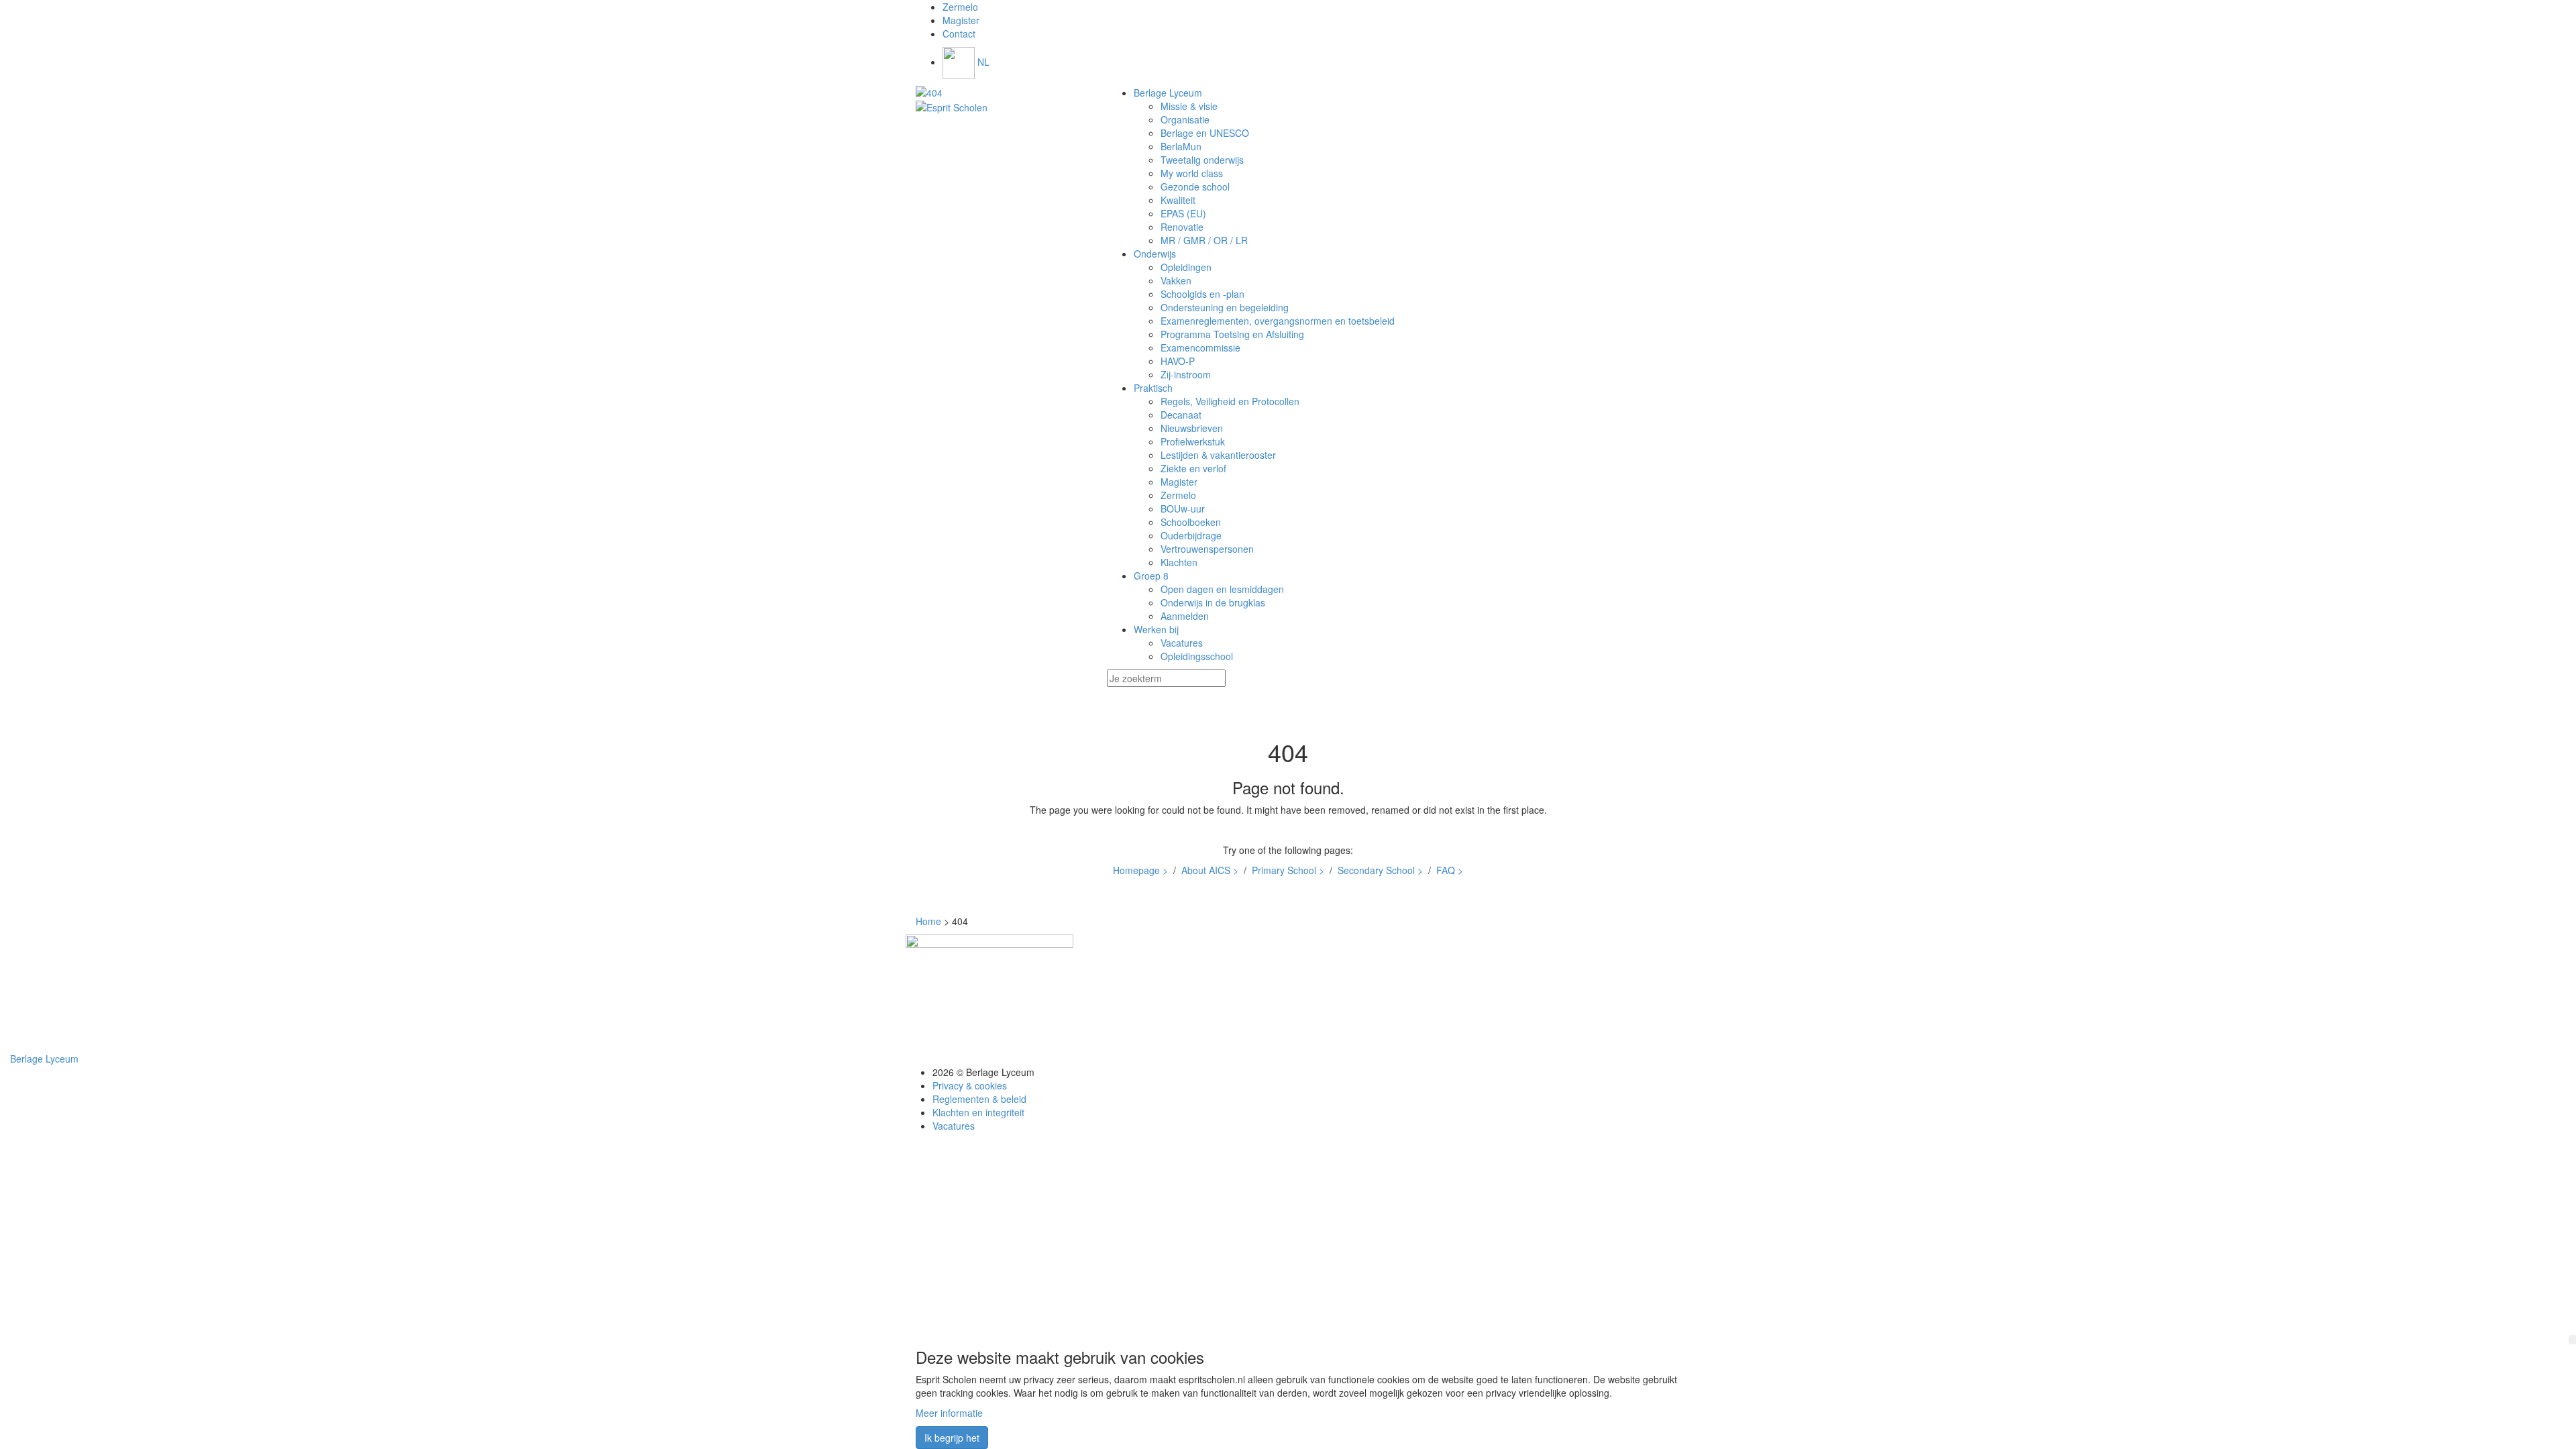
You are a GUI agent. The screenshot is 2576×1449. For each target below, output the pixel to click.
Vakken (1176, 280)
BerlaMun (1181, 146)
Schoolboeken (1191, 522)
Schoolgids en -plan (1202, 294)
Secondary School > (1380, 870)
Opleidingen (1186, 267)
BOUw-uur (1183, 508)
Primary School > (1288, 870)
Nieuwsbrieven (1192, 428)
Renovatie (1182, 227)
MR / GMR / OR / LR (1204, 240)
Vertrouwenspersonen (1207, 549)
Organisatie (1185, 119)
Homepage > (1140, 870)
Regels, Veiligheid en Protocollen (1230, 401)
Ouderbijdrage (1191, 535)
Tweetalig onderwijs (1202, 160)
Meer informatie (949, 1413)
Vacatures (1182, 643)
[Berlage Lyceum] (1001, 93)
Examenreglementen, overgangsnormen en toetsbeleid (1278, 321)
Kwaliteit (1178, 200)
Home (928, 921)
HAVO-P (1178, 361)
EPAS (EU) (1183, 213)
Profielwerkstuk (1193, 441)
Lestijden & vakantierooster (1218, 455)
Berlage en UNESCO (1205, 133)
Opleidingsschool (1197, 656)
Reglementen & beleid (979, 1099)
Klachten (1179, 562)
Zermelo (1178, 495)
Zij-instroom (1186, 374)
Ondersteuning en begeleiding (1225, 307)
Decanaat (1181, 415)
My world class (1192, 173)
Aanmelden (1185, 616)
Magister (1179, 482)
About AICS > (1210, 870)
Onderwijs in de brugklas (1213, 602)
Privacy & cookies (970, 1085)
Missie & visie (1189, 106)
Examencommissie (1200, 347)
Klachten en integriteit (978, 1112)
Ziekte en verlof (1193, 468)
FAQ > (1450, 870)
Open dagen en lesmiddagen (1222, 589)
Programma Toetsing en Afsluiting (1232, 334)
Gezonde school (1195, 186)
